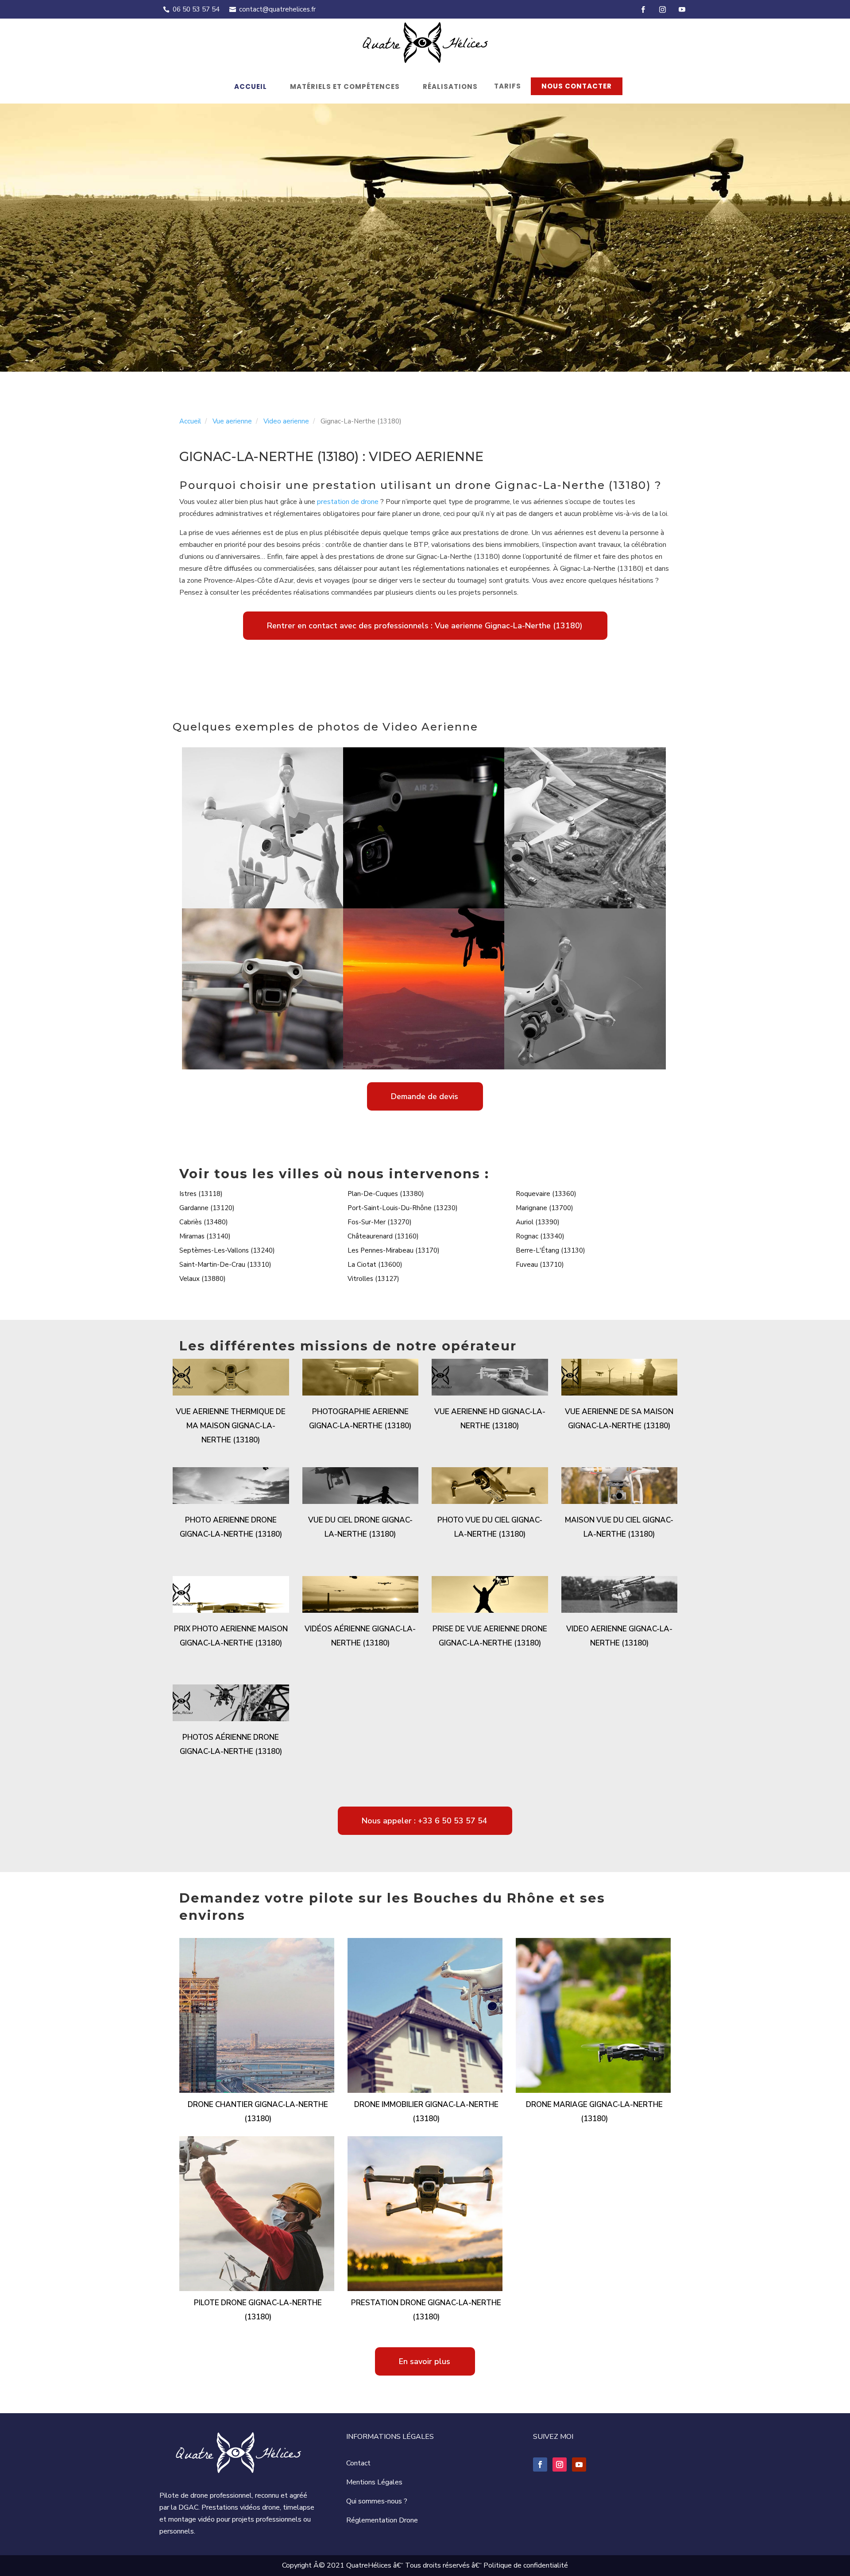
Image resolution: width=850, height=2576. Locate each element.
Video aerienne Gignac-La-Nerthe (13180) (619, 1636)
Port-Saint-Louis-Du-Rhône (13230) (403, 1208)
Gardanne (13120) (207, 1208)
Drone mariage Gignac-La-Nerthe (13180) (594, 2112)
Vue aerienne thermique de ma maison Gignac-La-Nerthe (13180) (231, 1426)
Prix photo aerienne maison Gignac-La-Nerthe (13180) (231, 1636)
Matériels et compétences (345, 87)
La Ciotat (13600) (375, 1265)
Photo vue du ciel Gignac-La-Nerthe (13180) (490, 1527)
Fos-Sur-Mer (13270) (380, 1222)
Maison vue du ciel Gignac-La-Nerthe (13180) (619, 1527)
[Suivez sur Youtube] (579, 2465)
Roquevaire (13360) (546, 1194)
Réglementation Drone (382, 2520)
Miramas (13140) (205, 1236)
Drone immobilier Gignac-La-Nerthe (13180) (426, 2112)
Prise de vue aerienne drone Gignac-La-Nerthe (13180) (490, 1636)
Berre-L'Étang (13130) (551, 1250)
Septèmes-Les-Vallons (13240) (227, 1250)
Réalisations (450, 87)
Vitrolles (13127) (373, 1279)
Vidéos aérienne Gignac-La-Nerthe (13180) (360, 1636)
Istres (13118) (201, 1194)
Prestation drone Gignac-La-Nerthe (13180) (426, 2310)
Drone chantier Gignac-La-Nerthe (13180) (258, 2112)
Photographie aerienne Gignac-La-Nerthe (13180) (360, 1419)
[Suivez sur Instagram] (560, 2465)
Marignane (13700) (545, 1208)
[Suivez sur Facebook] (540, 2465)
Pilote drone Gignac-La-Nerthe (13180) (258, 2310)
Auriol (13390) (538, 1222)
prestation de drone (348, 502)
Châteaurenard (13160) (383, 1236)
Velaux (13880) (203, 1279)
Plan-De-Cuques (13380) (386, 1194)
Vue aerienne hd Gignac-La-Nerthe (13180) (490, 1419)
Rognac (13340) (540, 1236)
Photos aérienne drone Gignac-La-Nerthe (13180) (231, 1744)
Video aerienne (286, 421)
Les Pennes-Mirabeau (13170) (394, 1250)
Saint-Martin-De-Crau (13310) (225, 1265)
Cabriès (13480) (204, 1222)
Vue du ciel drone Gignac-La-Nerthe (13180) (360, 1527)
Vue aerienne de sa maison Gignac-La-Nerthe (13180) (619, 1419)
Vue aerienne (232, 421)
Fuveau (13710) (540, 1265)
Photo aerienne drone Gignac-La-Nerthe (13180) (231, 1527)
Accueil (251, 87)
